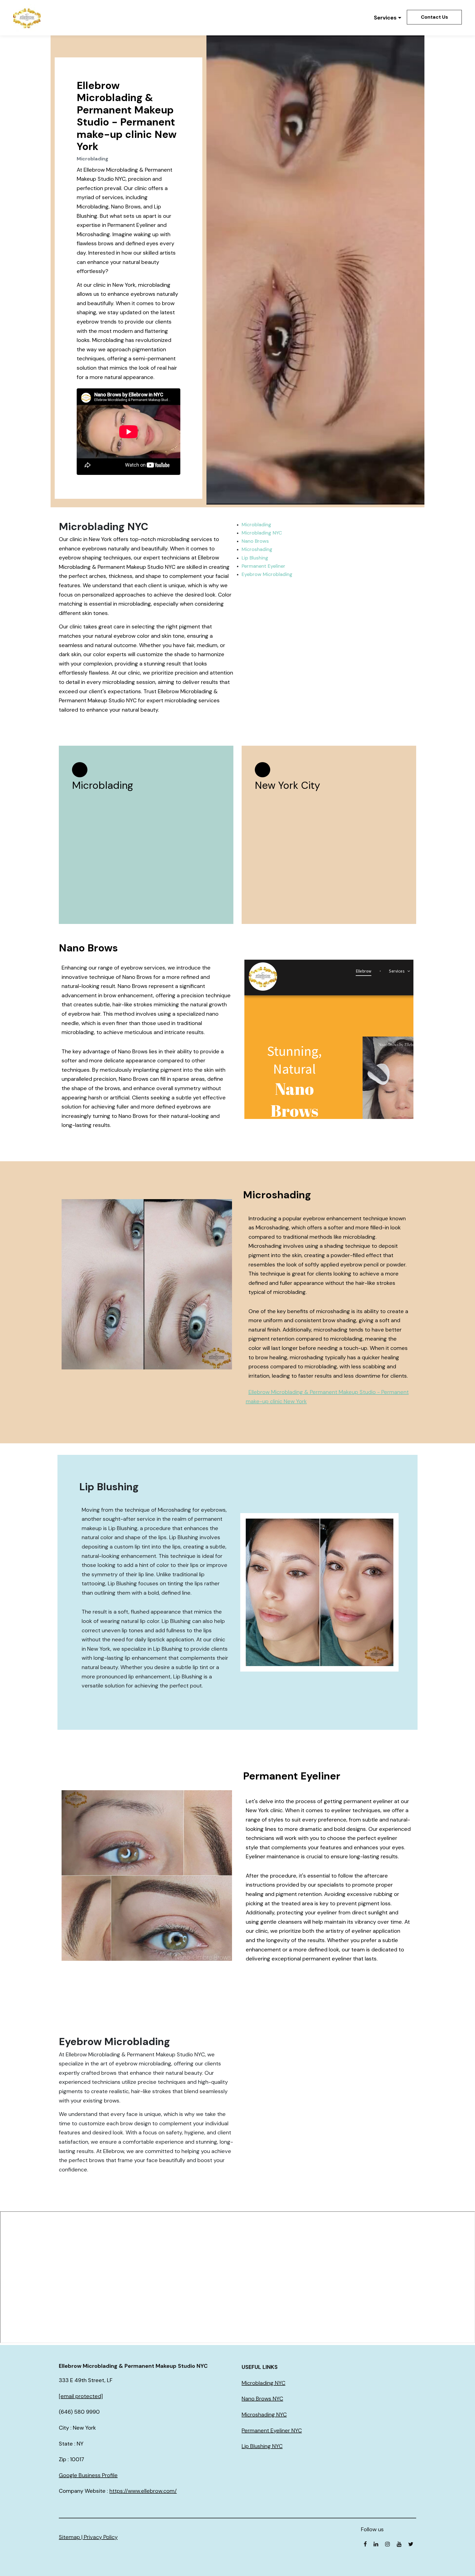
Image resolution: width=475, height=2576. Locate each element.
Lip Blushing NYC (262, 2446)
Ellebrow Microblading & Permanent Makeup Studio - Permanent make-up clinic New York (327, 1397)
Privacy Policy (101, 2537)
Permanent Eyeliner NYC (272, 2430)
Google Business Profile (88, 2475)
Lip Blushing (255, 558)
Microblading (256, 525)
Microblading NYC (262, 533)
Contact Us (434, 17)
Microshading (257, 549)
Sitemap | (71, 2537)
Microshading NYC (264, 2415)
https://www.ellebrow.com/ (143, 2491)
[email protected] (81, 2396)
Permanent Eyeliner (263, 566)
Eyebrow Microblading (267, 574)
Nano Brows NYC (262, 2399)
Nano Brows (255, 541)
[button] (388, 18)
